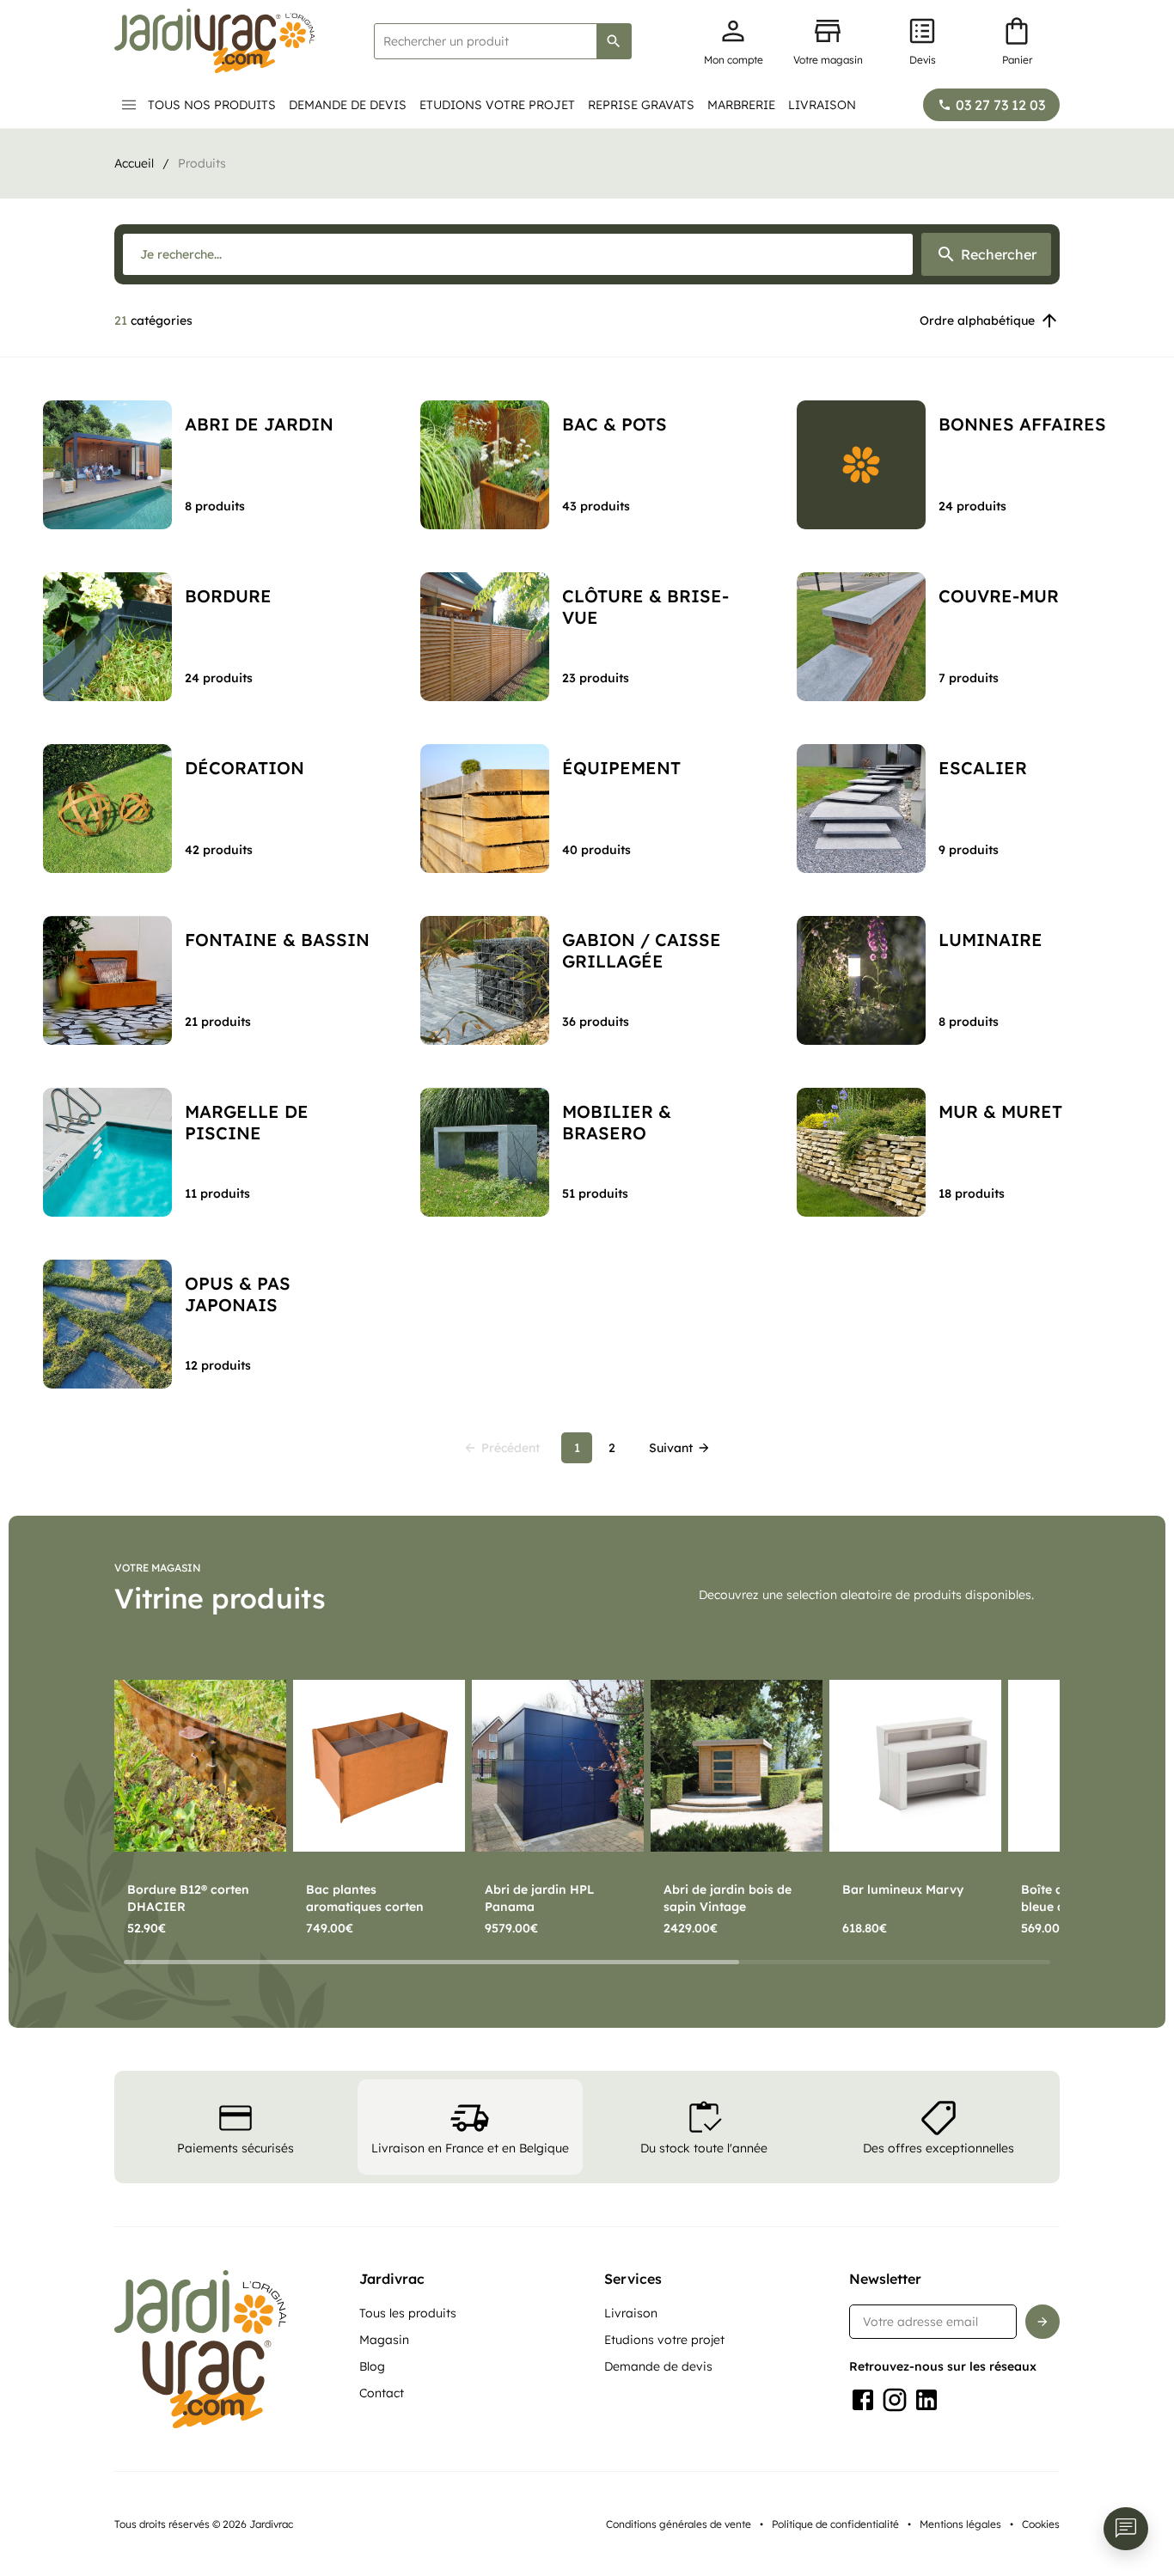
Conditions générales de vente (679, 2524)
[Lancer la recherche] (614, 41)
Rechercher (999, 254)
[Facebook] (863, 2400)
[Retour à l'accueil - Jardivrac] (214, 41)
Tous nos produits (212, 105)
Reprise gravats (641, 105)
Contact (382, 2393)
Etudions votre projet (497, 105)
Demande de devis (348, 105)
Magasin (384, 2340)
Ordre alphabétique (977, 320)
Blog (372, 2366)
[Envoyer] (1043, 2322)
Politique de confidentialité (835, 2524)
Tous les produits (408, 2313)
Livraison (822, 105)
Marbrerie (741, 105)
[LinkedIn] (926, 2400)
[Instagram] (895, 2400)
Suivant (671, 1448)
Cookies (1041, 2524)
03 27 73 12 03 (1000, 105)
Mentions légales (960, 2524)
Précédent (511, 1448)
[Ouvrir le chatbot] (1126, 2529)
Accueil (134, 163)
